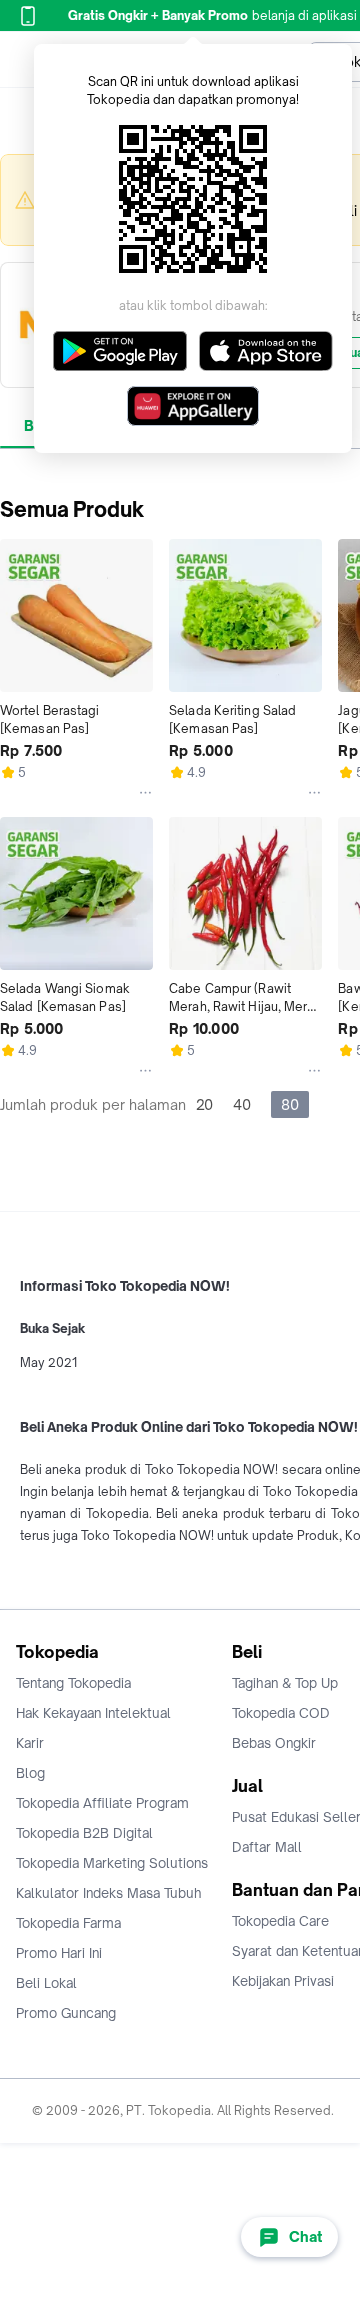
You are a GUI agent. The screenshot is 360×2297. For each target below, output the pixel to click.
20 (204, 1104)
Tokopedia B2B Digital (84, 1833)
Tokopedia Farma (68, 1923)
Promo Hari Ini (59, 1953)
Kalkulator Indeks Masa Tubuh (109, 1893)
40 (242, 1104)
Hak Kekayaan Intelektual (93, 1713)
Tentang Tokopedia (73, 1683)
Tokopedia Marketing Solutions (112, 1863)
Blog (30, 1773)
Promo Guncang (66, 2013)
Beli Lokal (46, 1983)
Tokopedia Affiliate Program (102, 1803)
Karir (30, 1743)
